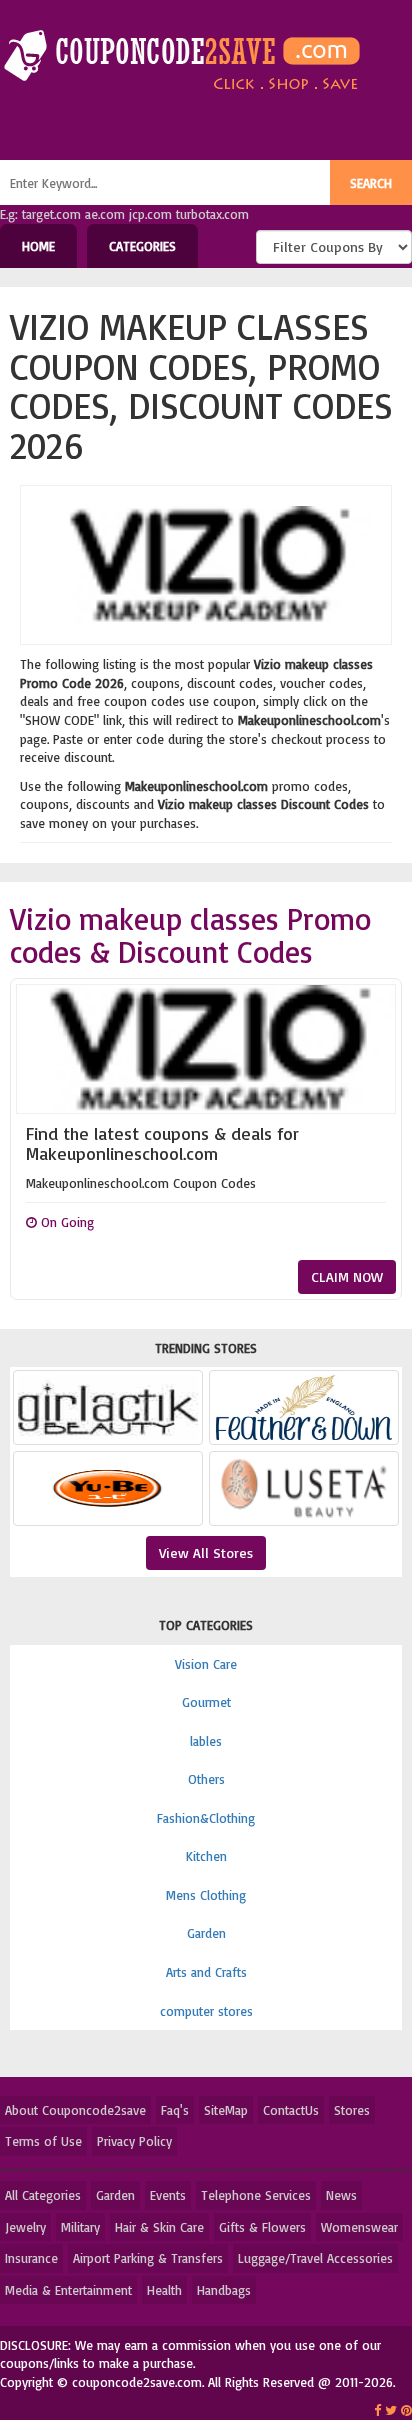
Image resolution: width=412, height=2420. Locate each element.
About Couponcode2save (75, 2110)
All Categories (43, 2195)
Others (206, 1779)
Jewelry (25, 2227)
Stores (352, 2110)
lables (206, 1741)
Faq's (175, 2110)
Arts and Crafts (206, 1972)
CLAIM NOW (347, 1276)
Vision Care (206, 1664)
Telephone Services (256, 2195)
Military (80, 2227)
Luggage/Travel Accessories (315, 2258)
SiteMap (226, 2110)
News (341, 2195)
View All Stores (206, 1552)
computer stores (206, 2011)
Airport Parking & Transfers (148, 2258)
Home (38, 246)
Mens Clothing (206, 1895)
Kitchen (206, 1856)
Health (164, 2290)
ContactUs (291, 2110)
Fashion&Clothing (206, 1818)
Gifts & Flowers (262, 2227)
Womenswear (359, 2227)
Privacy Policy (134, 2141)
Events (168, 2195)
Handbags (224, 2290)
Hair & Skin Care (159, 2227)
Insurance (31, 2258)
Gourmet (206, 1702)
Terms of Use (43, 2141)
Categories (142, 246)
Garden (206, 1933)
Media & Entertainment (68, 2290)
